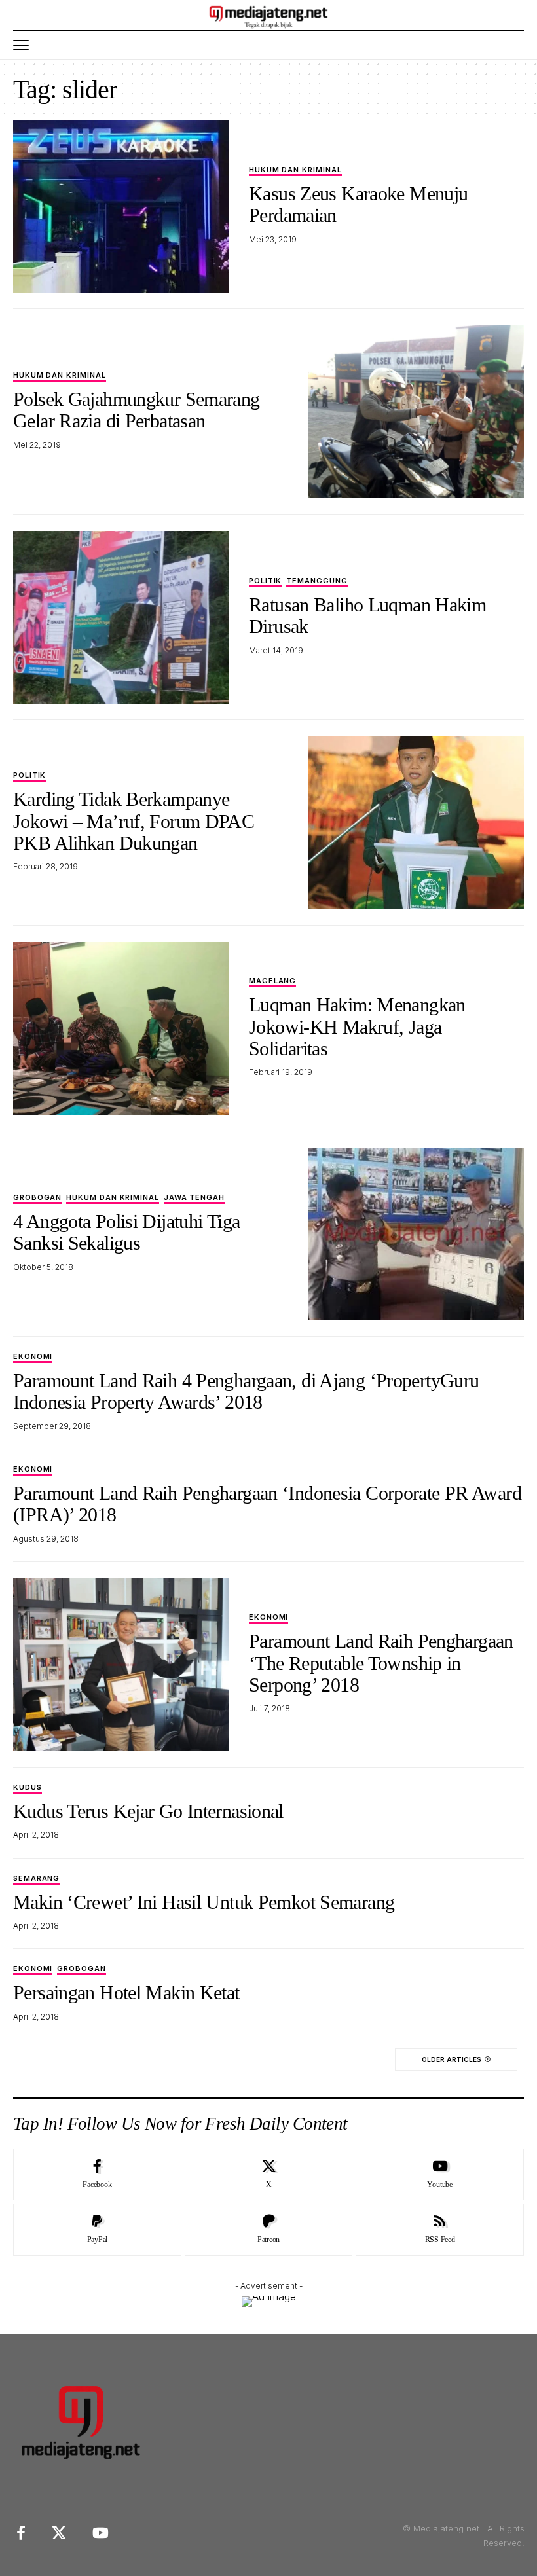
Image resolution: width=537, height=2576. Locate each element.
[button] (24, 45)
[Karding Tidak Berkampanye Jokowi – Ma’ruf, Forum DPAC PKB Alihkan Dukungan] (416, 823)
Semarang (36, 1879)
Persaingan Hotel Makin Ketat (126, 1992)
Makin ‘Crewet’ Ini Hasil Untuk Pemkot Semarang (204, 1902)
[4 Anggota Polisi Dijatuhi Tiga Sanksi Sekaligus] (416, 1234)
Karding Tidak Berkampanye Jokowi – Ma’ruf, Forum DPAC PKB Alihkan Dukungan (134, 821)
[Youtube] (440, 2175)
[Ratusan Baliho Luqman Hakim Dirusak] (121, 617)
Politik (265, 581)
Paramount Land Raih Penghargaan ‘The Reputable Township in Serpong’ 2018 (381, 1663)
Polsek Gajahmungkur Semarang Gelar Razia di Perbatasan (137, 410)
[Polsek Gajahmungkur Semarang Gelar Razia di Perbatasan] (416, 412)
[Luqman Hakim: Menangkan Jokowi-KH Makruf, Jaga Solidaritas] (121, 1028)
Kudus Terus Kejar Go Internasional (148, 1811)
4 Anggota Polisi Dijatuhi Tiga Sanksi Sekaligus (126, 1232)
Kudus (28, 1788)
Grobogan (37, 1198)
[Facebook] (97, 2175)
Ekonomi (33, 1357)
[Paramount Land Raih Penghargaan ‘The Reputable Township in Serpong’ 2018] (121, 1665)
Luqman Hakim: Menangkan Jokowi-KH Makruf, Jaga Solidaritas (357, 1026)
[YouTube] (101, 2533)
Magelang (272, 981)
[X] (269, 2175)
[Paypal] (97, 2230)
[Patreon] (269, 2230)
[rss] (440, 2230)
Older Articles (452, 2059)
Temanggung (317, 581)
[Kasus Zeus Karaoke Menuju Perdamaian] (121, 206)
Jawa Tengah (194, 1198)
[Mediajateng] (269, 15)
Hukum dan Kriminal (295, 170)
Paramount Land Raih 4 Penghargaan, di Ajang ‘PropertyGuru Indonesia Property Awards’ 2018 (246, 1391)
